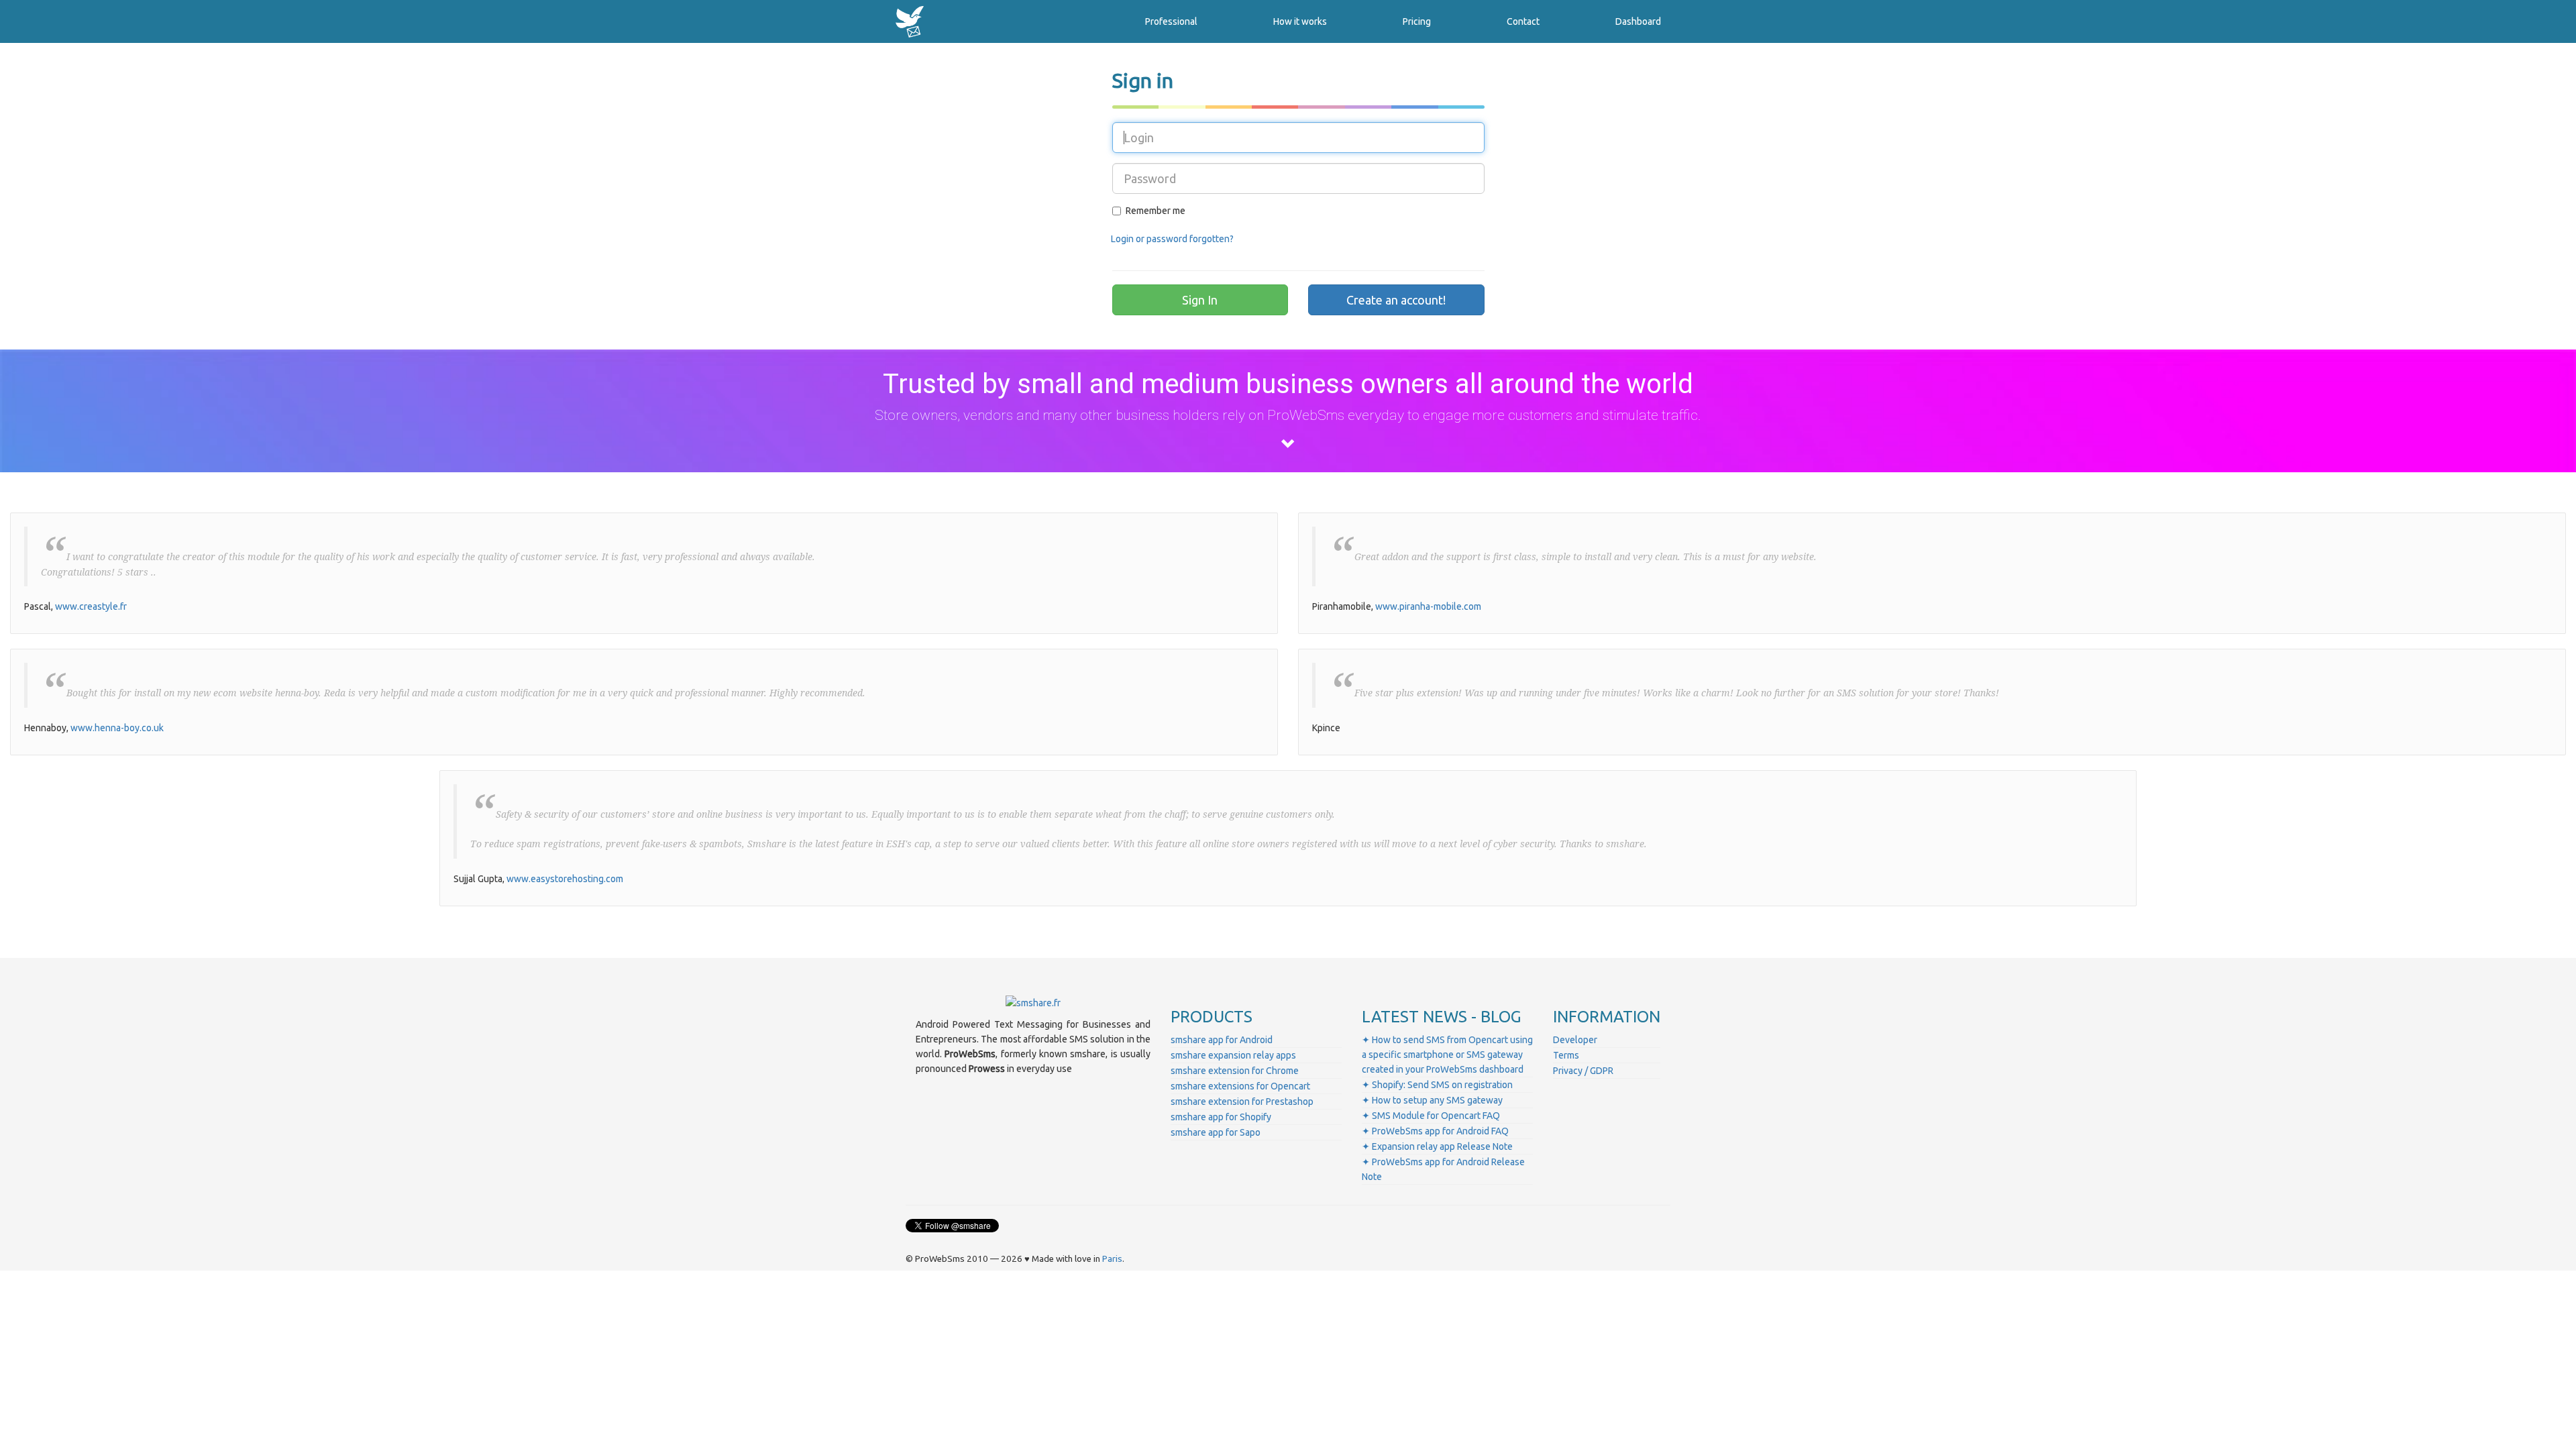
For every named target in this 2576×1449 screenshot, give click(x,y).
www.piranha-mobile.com (1428, 606)
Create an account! (1396, 300)
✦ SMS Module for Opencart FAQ (1431, 1116)
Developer (1575, 1040)
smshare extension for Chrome (1235, 1071)
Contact (1523, 21)
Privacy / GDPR (1583, 1071)
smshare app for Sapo (1216, 1132)
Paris (1112, 1259)
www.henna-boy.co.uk (117, 728)
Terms (1566, 1055)
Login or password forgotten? (1172, 239)
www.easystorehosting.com (565, 879)
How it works (1300, 21)
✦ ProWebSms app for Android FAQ (1435, 1131)
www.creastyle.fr (91, 606)
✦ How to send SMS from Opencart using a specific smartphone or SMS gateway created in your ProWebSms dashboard (1447, 1055)
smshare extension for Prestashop (1242, 1102)
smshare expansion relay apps (1233, 1055)
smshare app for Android (1222, 1040)
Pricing (1417, 21)
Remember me (1156, 211)
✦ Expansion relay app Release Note (1437, 1146)
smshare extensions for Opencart (1240, 1086)
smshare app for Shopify (1221, 1117)
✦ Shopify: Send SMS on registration (1437, 1085)
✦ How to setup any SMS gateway (1432, 1100)
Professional (1171, 21)
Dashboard (1638, 21)
